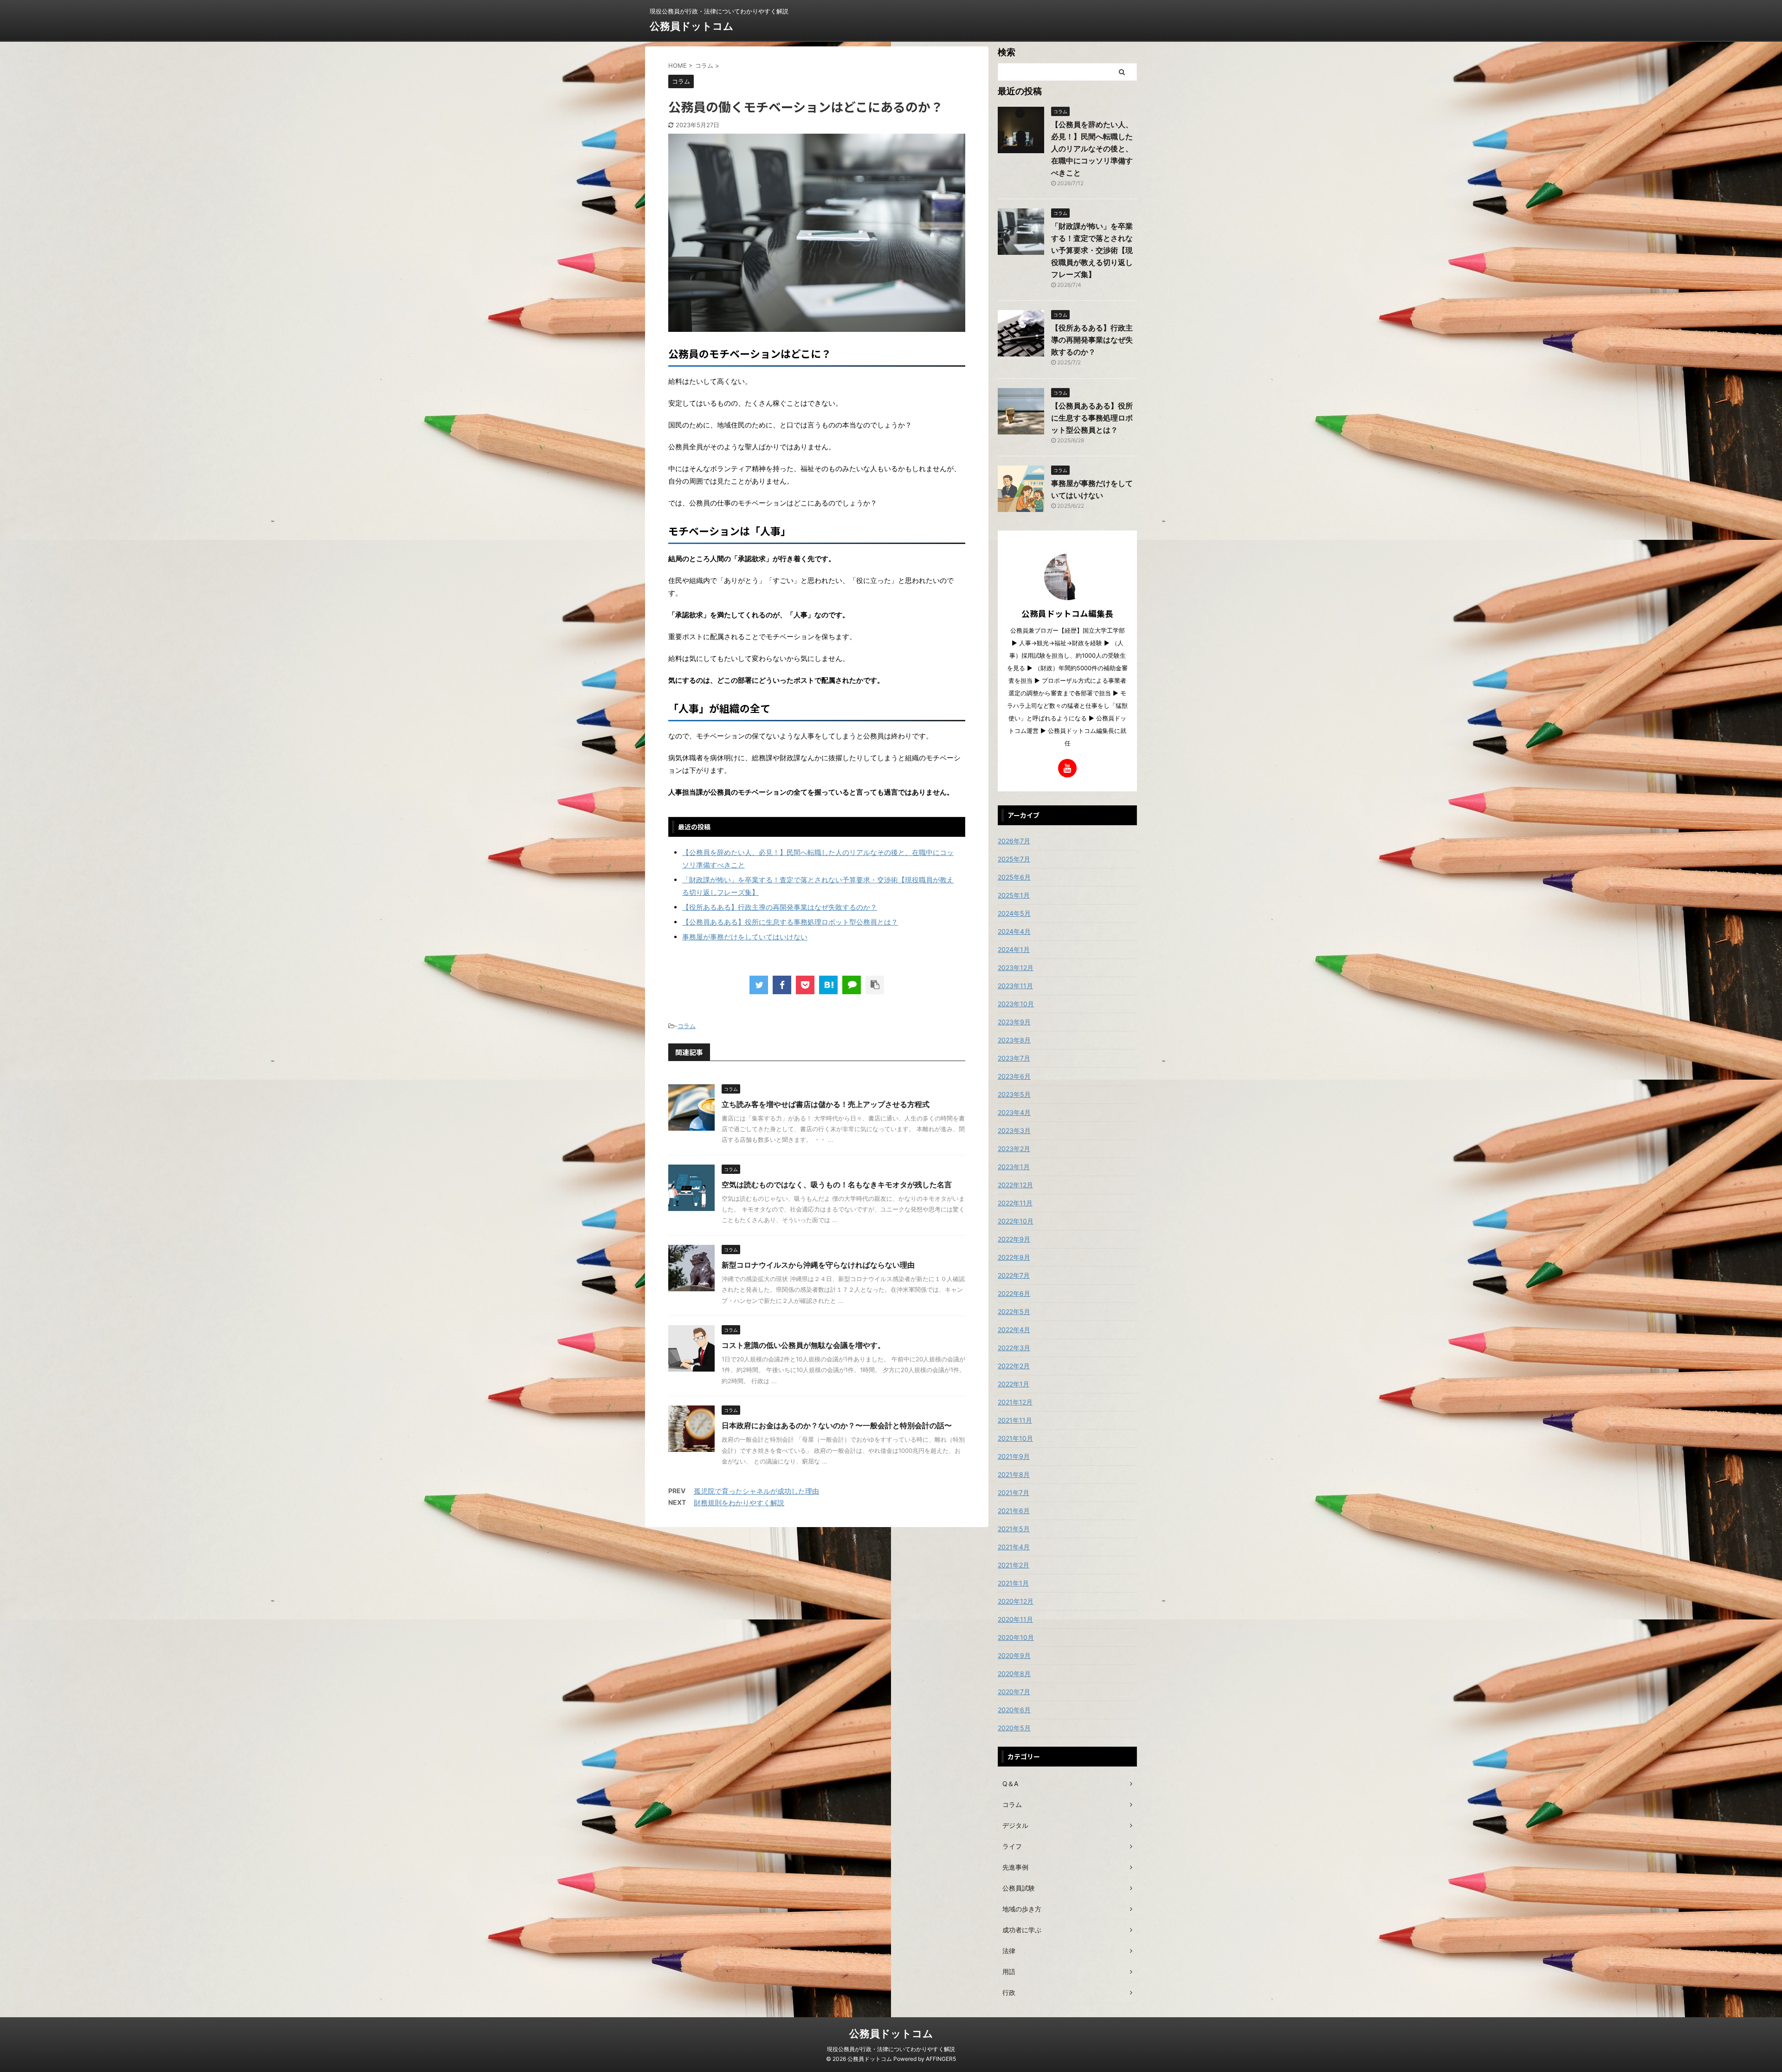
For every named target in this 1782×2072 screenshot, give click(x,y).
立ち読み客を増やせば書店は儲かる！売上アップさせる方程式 (826, 1104)
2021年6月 (1014, 1511)
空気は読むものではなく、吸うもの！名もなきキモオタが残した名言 (837, 1185)
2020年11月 (1015, 1619)
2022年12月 (1015, 1185)
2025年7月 (1014, 859)
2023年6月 (1014, 1076)
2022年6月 (1014, 1293)
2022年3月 (1014, 1348)
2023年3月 (1014, 1130)
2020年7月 (1014, 1692)
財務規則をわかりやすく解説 (739, 1503)
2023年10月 (1016, 1004)
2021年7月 (1014, 1492)
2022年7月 (1014, 1275)
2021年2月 (1014, 1565)
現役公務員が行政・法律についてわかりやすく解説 (891, 2049)
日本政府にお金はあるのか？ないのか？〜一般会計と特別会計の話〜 (837, 1425)
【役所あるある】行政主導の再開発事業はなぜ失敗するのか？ (780, 907)
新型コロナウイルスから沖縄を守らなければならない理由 (818, 1265)
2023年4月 (1014, 1112)
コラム (687, 1026)
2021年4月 (1014, 1547)
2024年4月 (1014, 931)
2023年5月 (1014, 1094)
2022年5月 (1014, 1311)
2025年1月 (1014, 895)
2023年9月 (1014, 1022)
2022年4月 (1014, 1330)
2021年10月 (1015, 1438)
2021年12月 (1015, 1402)
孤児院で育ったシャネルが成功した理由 (756, 1491)
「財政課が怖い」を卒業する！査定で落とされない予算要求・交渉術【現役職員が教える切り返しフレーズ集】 (1092, 250)
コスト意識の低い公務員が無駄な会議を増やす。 (803, 1345)
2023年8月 (1014, 1040)
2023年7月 (1014, 1058)
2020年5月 (1014, 1728)
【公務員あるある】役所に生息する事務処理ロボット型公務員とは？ (790, 922)
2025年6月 (1014, 877)
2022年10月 (1016, 1221)
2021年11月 (1015, 1420)
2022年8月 (1014, 1257)
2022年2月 (1014, 1366)
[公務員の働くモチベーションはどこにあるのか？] (828, 985)
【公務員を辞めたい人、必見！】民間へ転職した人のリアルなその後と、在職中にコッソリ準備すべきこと (1092, 149)
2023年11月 (1015, 986)
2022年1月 (1014, 1384)
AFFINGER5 (941, 2059)
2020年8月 (1014, 1674)
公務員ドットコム (692, 26)
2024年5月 (1014, 913)
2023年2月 (1014, 1149)
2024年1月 (1014, 949)
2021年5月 (1014, 1529)
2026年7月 (1014, 841)
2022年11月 (1015, 1203)
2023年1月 (1014, 1167)
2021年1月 (1013, 1583)
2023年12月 (1016, 968)
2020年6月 (1014, 1710)
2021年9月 (1014, 1456)
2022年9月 (1014, 1239)
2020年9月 (1014, 1655)
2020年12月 (1016, 1601)
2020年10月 (1016, 1637)
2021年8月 (1014, 1474)
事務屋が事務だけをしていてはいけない (745, 937)
